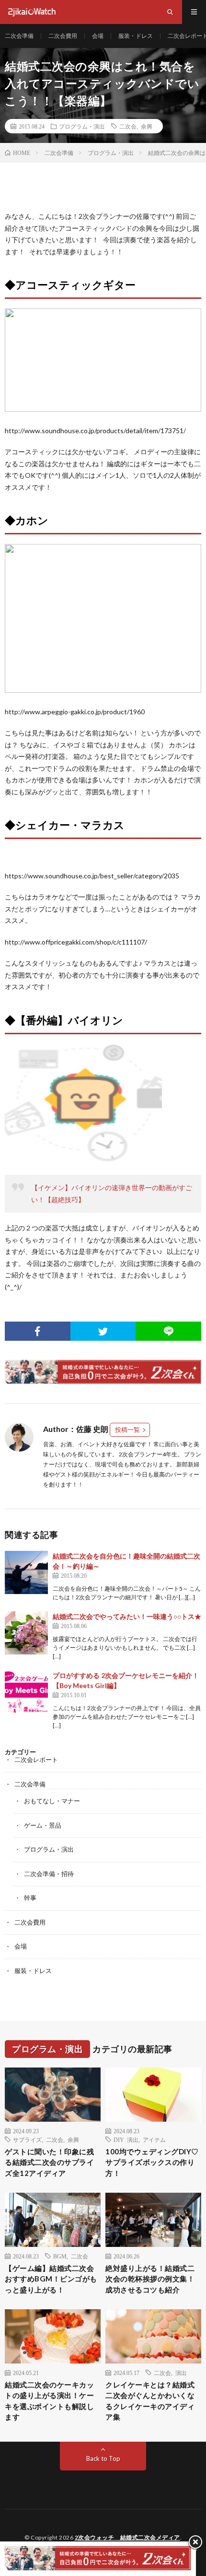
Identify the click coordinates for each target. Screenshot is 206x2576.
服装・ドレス (136, 36)
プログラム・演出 (82, 126)
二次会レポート (36, 1760)
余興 (147, 126)
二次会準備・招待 (49, 1874)
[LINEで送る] (168, 1331)
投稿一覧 (127, 1430)
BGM (60, 2256)
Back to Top (103, 2458)
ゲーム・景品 (43, 1825)
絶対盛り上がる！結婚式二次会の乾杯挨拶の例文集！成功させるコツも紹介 (150, 2279)
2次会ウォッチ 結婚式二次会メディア (127, 2537)
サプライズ (27, 2139)
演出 (181, 2373)
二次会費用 (63, 36)
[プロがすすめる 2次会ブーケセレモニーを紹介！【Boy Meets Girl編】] (26, 1692)
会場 (98, 36)
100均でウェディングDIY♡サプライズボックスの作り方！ (152, 2162)
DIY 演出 (126, 2139)
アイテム (154, 2139)
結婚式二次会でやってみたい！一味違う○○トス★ (127, 1616)
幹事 (30, 1898)
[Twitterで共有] (103, 1331)
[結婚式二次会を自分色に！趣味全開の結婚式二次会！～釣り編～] (26, 1572)
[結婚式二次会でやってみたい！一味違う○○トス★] (26, 1633)
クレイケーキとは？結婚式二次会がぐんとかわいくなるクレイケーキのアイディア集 (150, 2401)
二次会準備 (19, 36)
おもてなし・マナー (52, 1801)
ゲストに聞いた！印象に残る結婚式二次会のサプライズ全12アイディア (49, 2162)
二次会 (128, 126)
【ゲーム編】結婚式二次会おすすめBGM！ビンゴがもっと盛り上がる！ (51, 2279)
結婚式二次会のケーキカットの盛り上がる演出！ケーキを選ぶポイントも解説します (49, 2401)
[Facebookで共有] (38, 1331)
